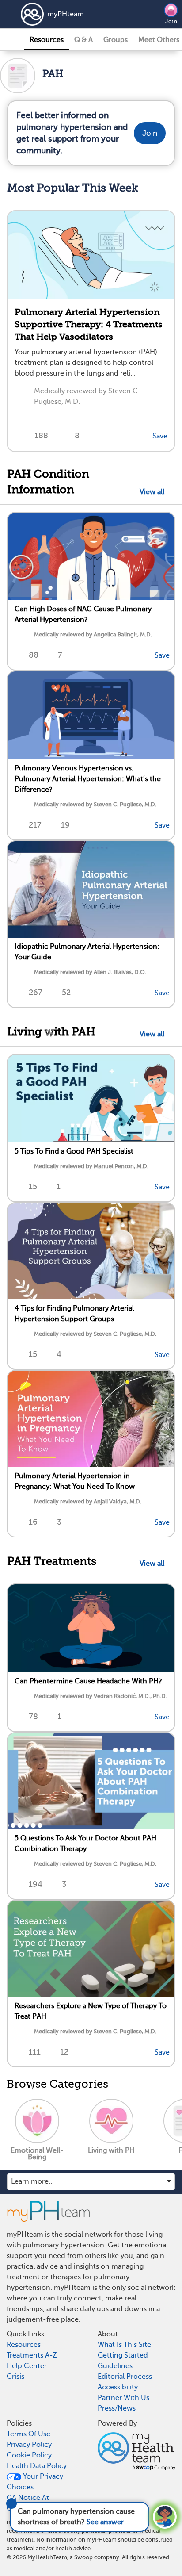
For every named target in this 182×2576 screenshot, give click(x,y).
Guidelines (115, 2366)
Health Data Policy (37, 2466)
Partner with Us (123, 2398)
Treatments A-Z (32, 2355)
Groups (116, 40)
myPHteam (66, 14)
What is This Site (124, 2345)
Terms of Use (28, 2434)
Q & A (83, 40)
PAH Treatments (52, 1561)
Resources (47, 40)
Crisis (15, 2377)
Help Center (27, 2366)
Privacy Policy (29, 2445)
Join (171, 21)
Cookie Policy (29, 2455)
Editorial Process (125, 2377)
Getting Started (123, 2355)
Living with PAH (51, 1032)
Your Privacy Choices (35, 2482)
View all (154, 492)
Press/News (117, 2408)
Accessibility (118, 2387)
